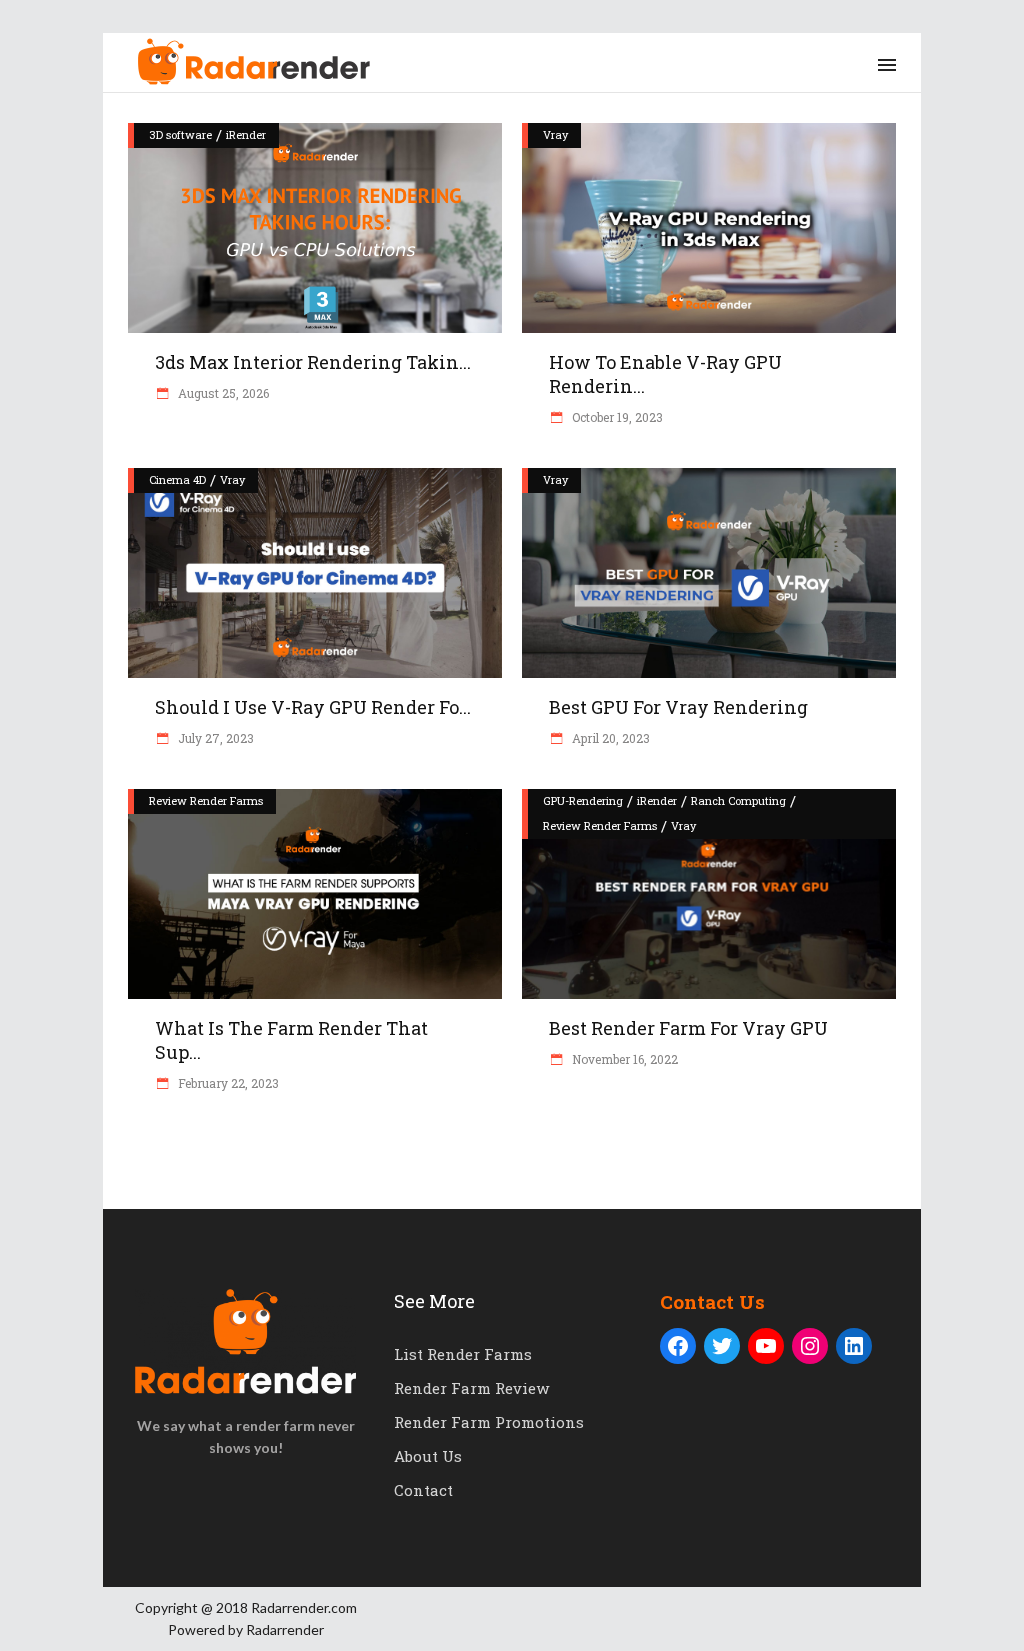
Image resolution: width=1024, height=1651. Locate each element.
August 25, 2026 (222, 393)
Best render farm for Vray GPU (688, 1028)
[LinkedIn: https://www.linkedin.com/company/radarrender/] (854, 1346)
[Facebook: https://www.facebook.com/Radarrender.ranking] (678, 1346)
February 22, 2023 (227, 1083)
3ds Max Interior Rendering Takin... (313, 362)
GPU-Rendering (583, 800)
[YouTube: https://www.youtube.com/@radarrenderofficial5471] (766, 1346)
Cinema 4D (177, 479)
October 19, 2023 (616, 417)
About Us (428, 1456)
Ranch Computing (738, 800)
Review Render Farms (206, 800)
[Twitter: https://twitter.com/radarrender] (722, 1346)
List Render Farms (463, 1354)
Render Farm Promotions (489, 1422)
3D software (180, 134)
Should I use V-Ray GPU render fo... (313, 707)
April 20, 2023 (609, 738)
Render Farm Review (471, 1388)
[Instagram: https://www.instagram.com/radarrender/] (810, 1346)
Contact (423, 1490)
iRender (246, 134)
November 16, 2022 (623, 1059)
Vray (555, 134)
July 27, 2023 (214, 738)
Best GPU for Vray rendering (678, 707)
